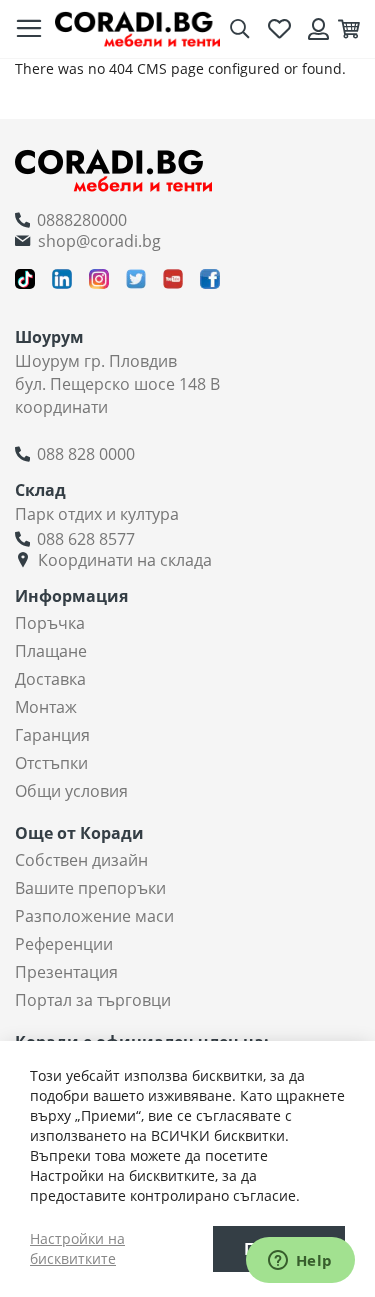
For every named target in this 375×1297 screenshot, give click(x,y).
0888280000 (82, 220)
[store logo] (137, 29)
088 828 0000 (86, 454)
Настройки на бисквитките (77, 1248)
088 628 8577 (86, 539)
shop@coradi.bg (99, 241)
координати (61, 407)
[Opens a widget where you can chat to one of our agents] (300, 1262)
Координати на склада (125, 560)
